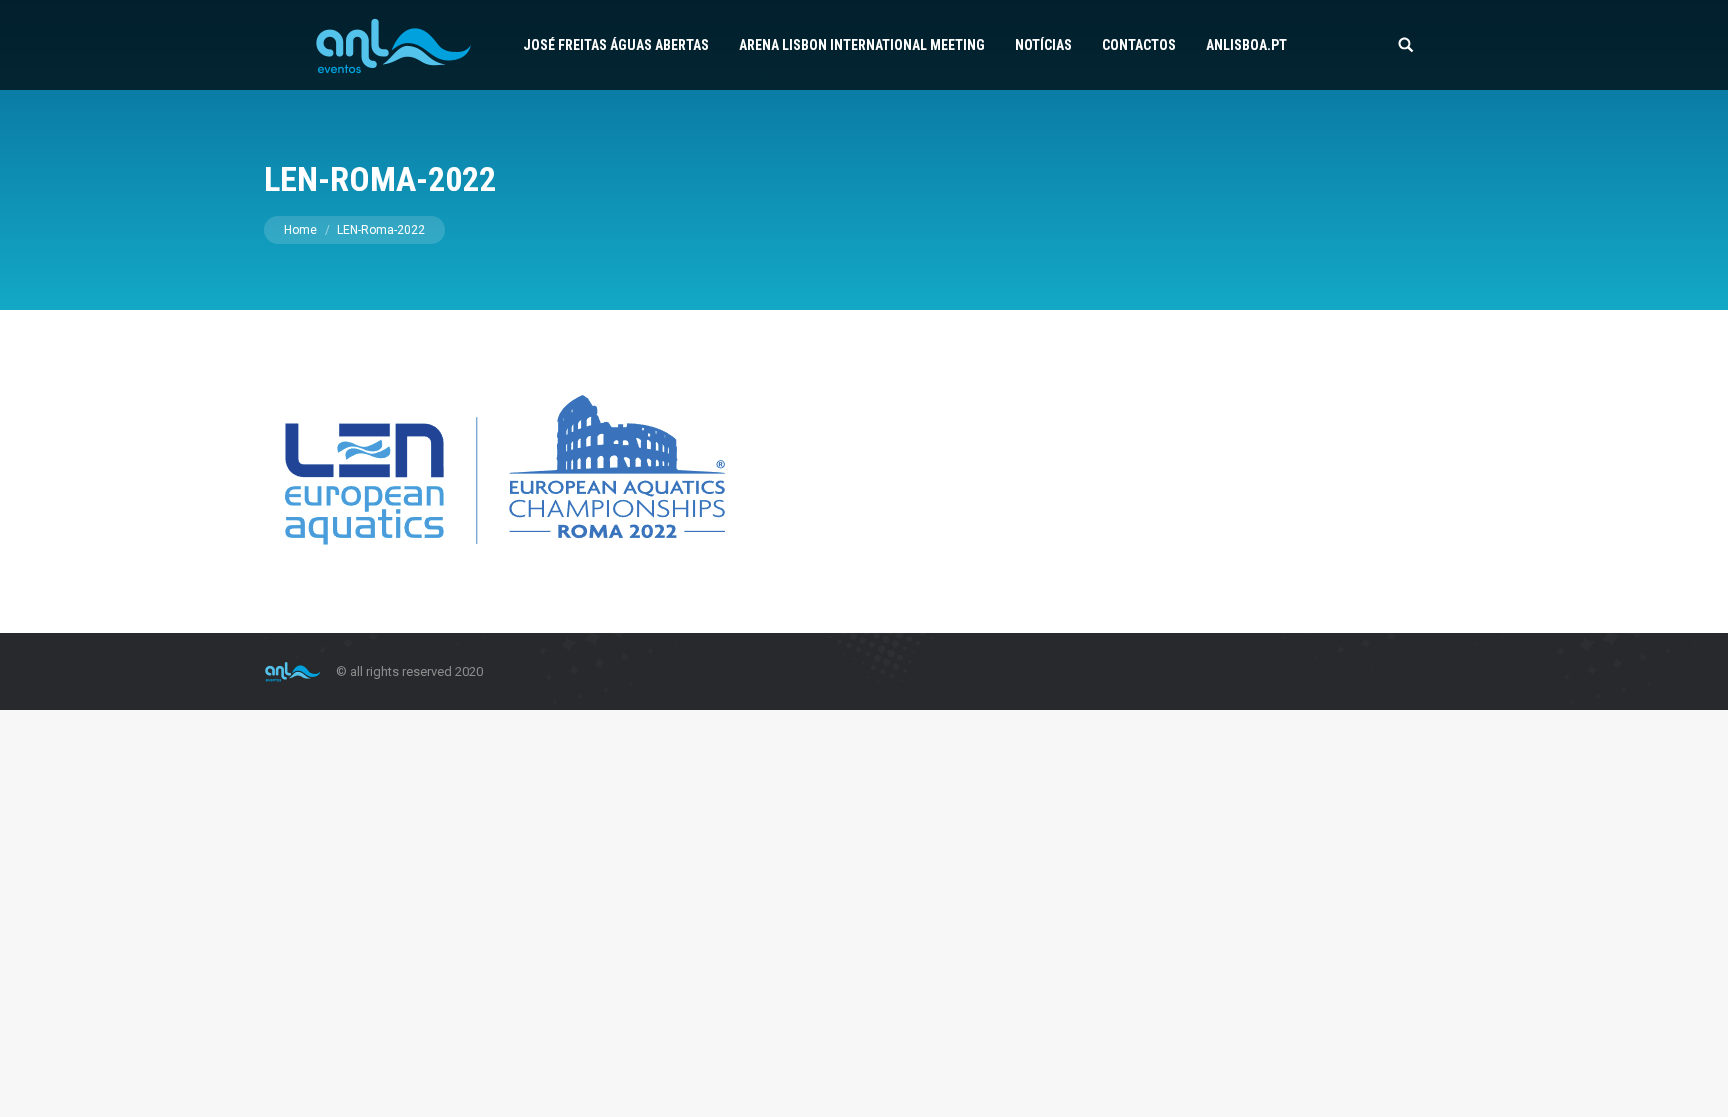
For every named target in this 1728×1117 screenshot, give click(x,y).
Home (300, 230)
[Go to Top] (1696, 1085)
